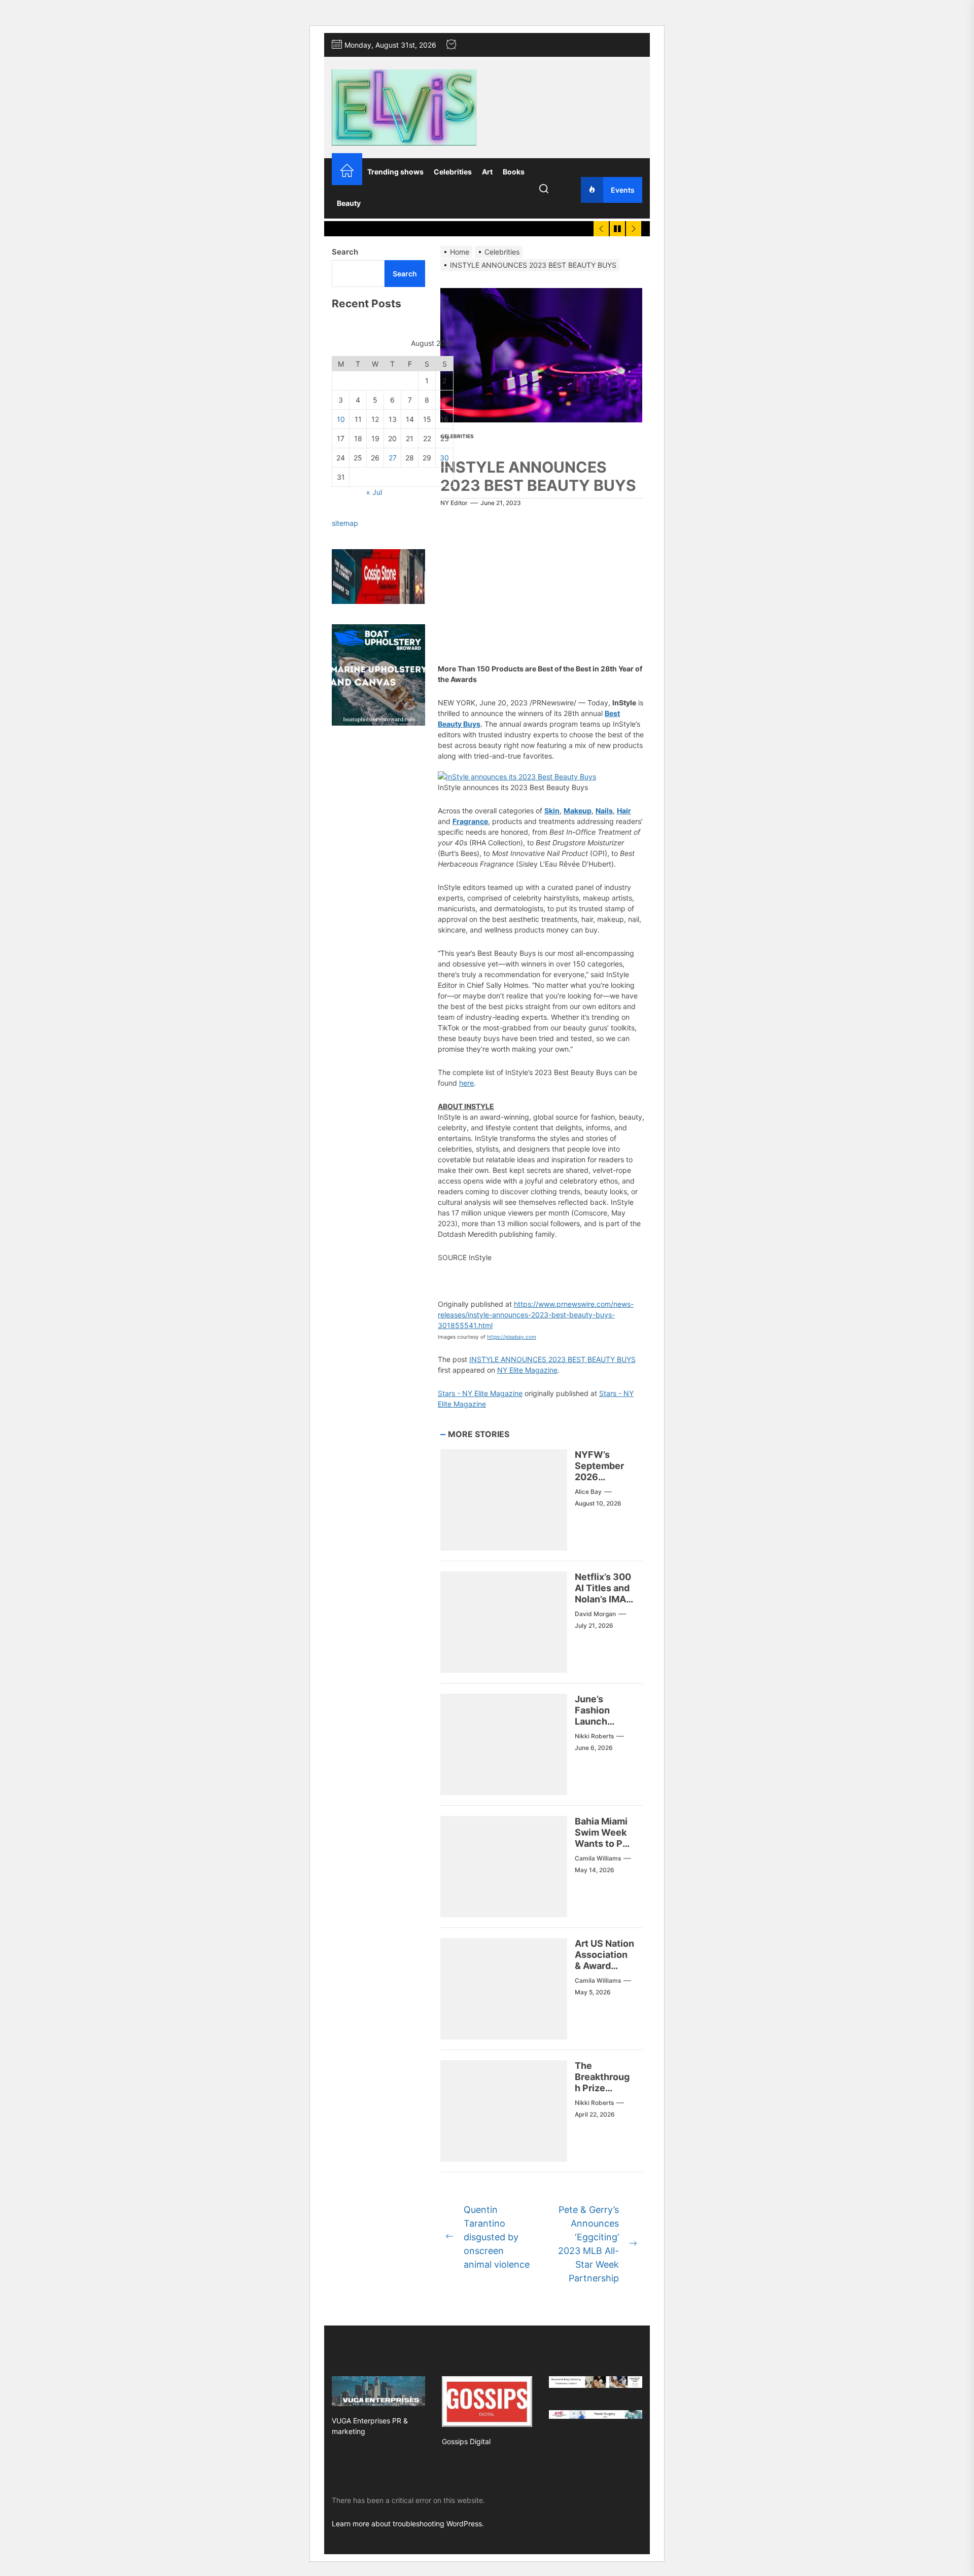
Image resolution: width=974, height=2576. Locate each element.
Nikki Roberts (594, 1736)
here (466, 1083)
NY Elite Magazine (527, 1370)
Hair (624, 811)
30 (444, 458)
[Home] (347, 172)
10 (341, 420)
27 (393, 458)
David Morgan (595, 1614)
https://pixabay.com (512, 1337)
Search (345, 252)
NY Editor (454, 503)
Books (514, 172)
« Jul (374, 493)
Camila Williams (598, 1858)
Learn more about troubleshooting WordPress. (408, 2524)
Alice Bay (588, 1492)
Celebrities (453, 172)
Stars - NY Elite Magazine (480, 1393)
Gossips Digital (466, 2441)
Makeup (578, 811)
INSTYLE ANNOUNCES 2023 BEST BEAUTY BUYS (552, 1359)
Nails (604, 811)
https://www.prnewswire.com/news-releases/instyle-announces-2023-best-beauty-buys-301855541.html (536, 1315)
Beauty (349, 203)
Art (487, 172)
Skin (552, 811)
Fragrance (470, 821)
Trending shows (395, 172)
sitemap (345, 524)
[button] (517, 777)
